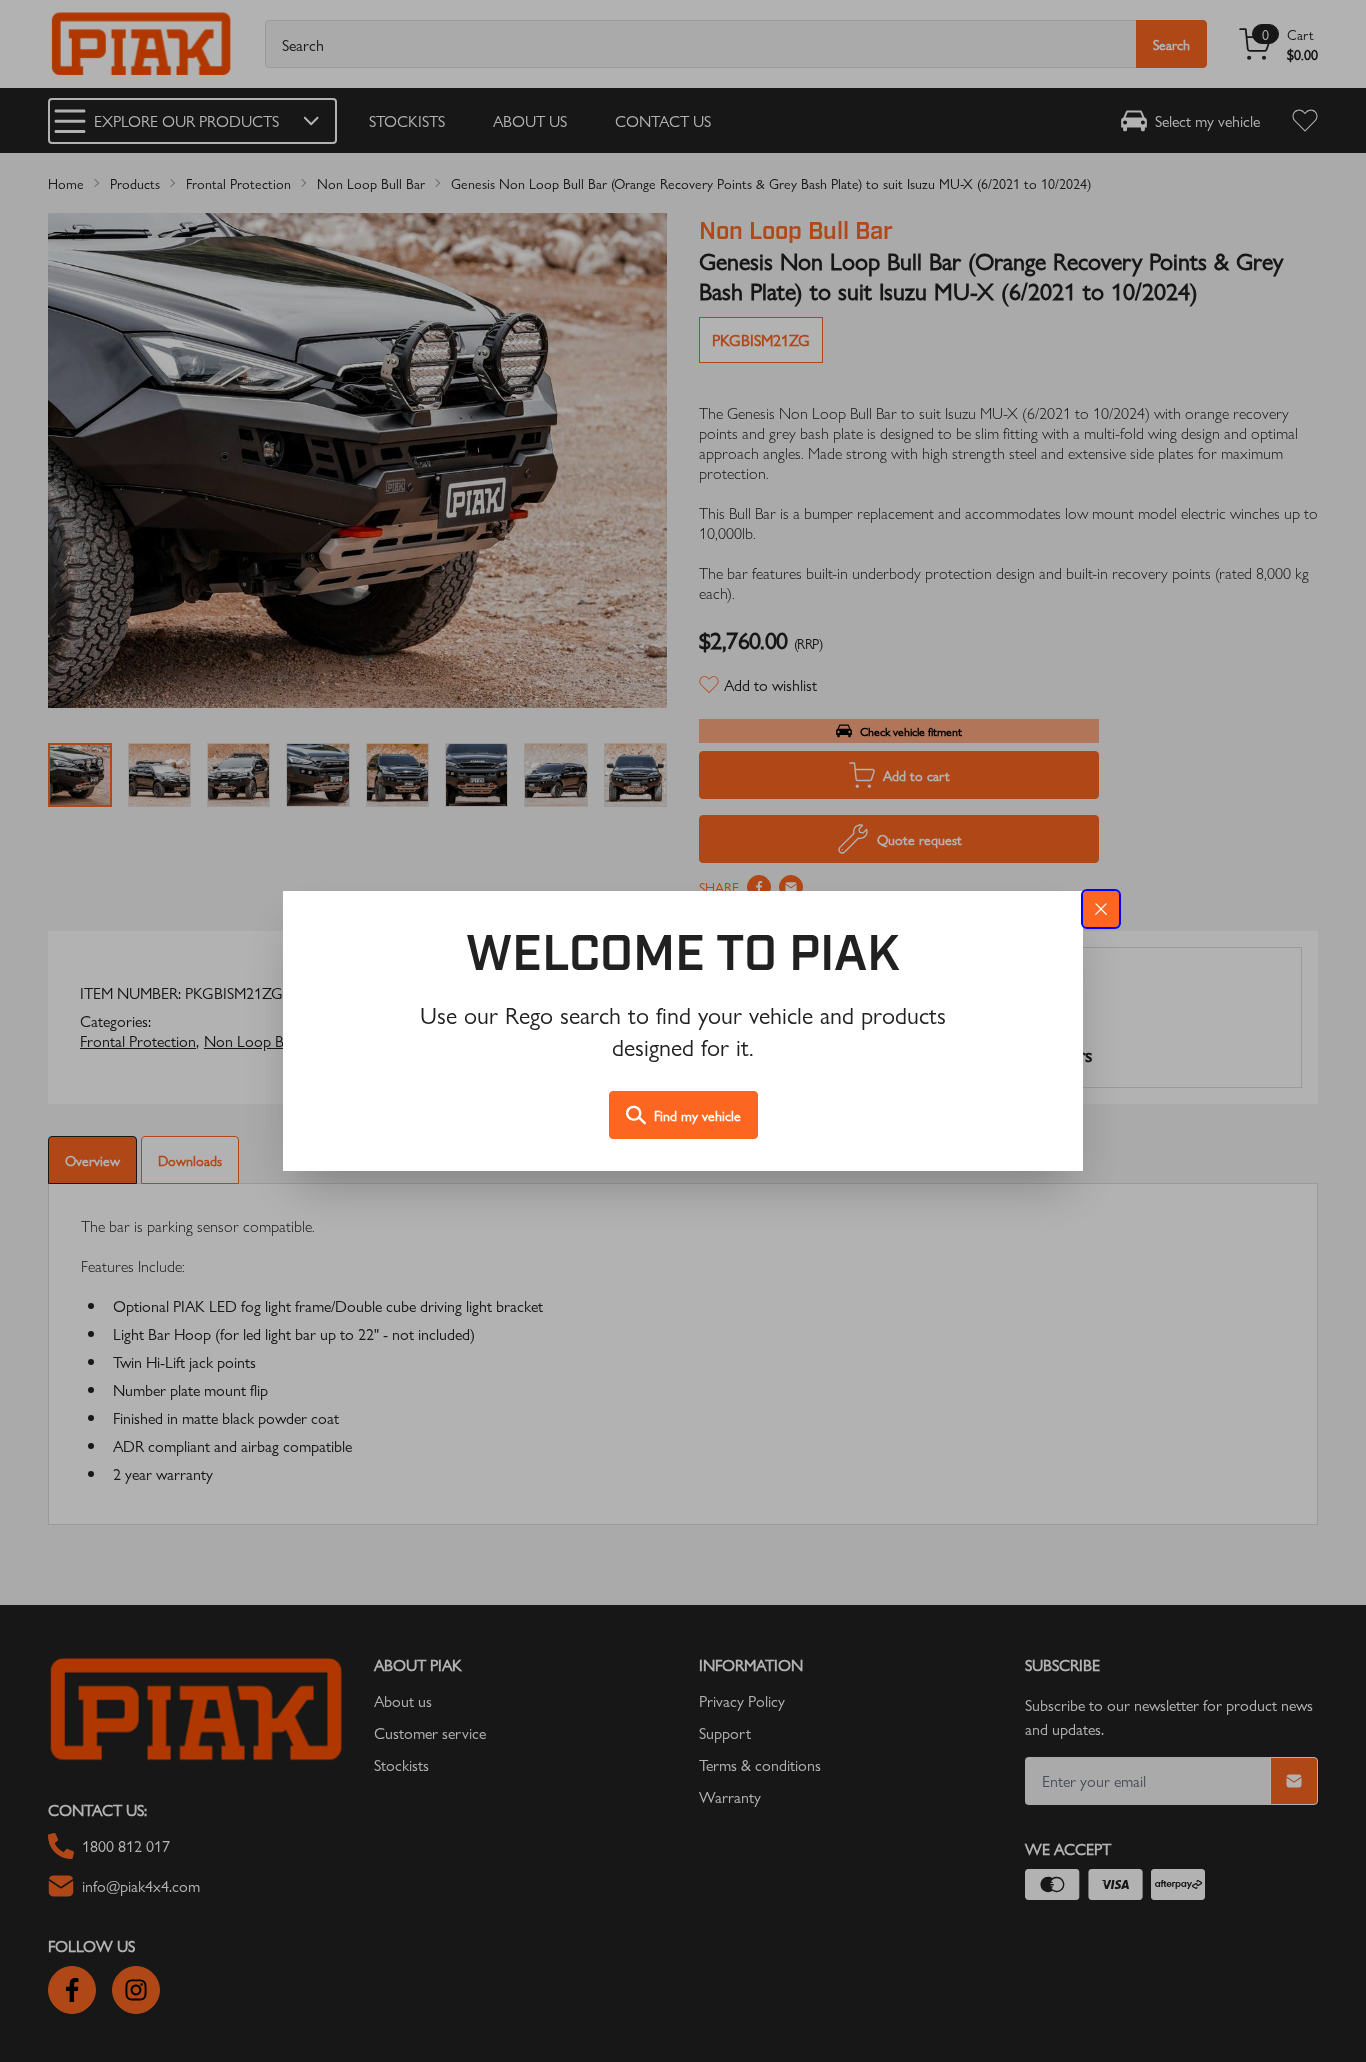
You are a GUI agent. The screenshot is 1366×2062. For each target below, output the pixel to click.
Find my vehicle (697, 1115)
